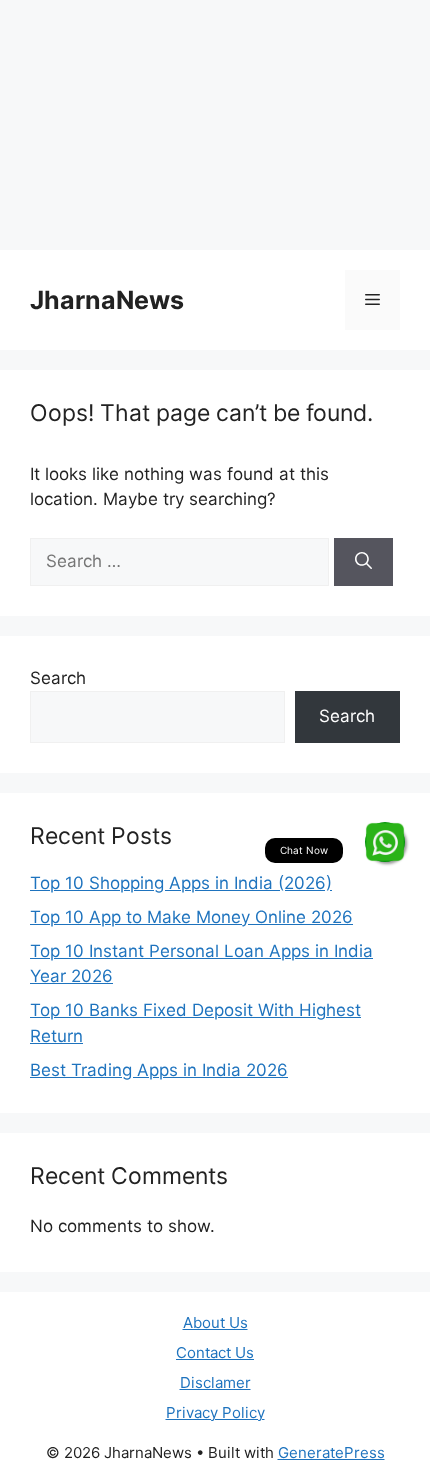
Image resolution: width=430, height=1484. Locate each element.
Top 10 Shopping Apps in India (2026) (181, 883)
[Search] (363, 562)
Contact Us (215, 1352)
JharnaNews (107, 300)
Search (58, 678)
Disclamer (215, 1382)
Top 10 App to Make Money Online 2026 (191, 917)
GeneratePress (331, 1452)
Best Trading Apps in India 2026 (159, 1070)
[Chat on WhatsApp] (385, 842)
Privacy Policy (215, 1412)
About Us (215, 1322)
